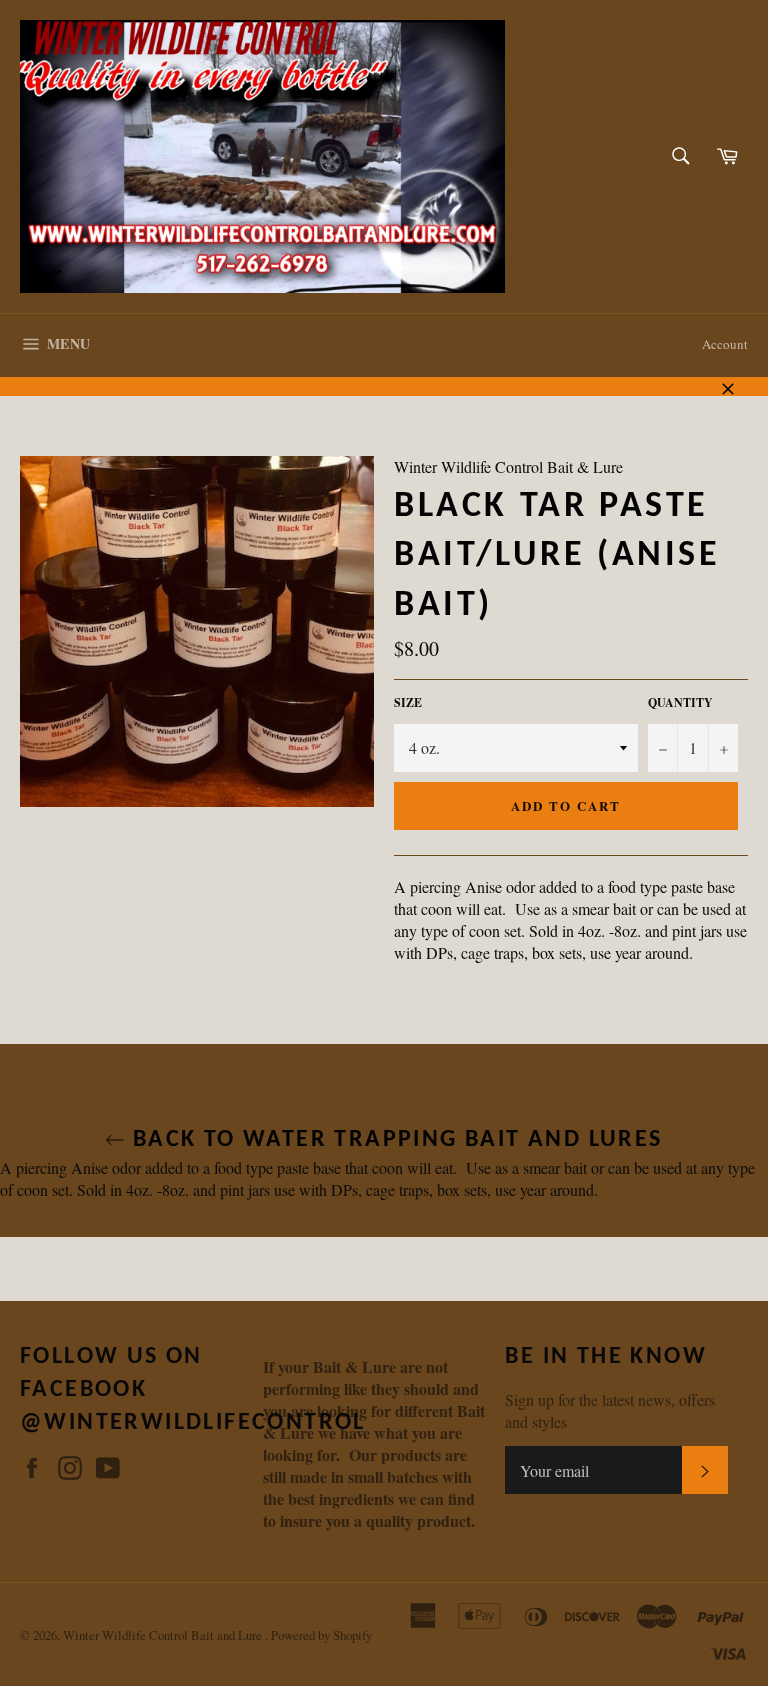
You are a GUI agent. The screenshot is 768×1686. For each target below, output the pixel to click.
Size (408, 703)
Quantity (680, 703)
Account (725, 344)
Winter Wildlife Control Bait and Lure (164, 1635)
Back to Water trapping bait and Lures (393, 1140)
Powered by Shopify (321, 1635)
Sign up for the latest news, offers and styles (610, 1410)
